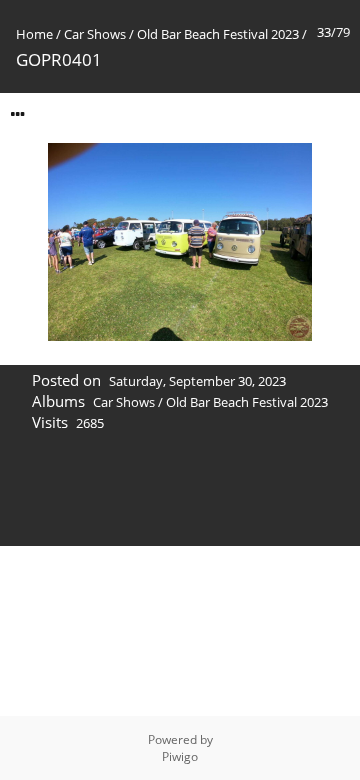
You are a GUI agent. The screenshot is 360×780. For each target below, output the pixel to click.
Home (34, 34)
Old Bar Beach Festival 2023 (218, 34)
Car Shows (95, 34)
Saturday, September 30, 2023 (197, 381)
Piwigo (180, 756)
